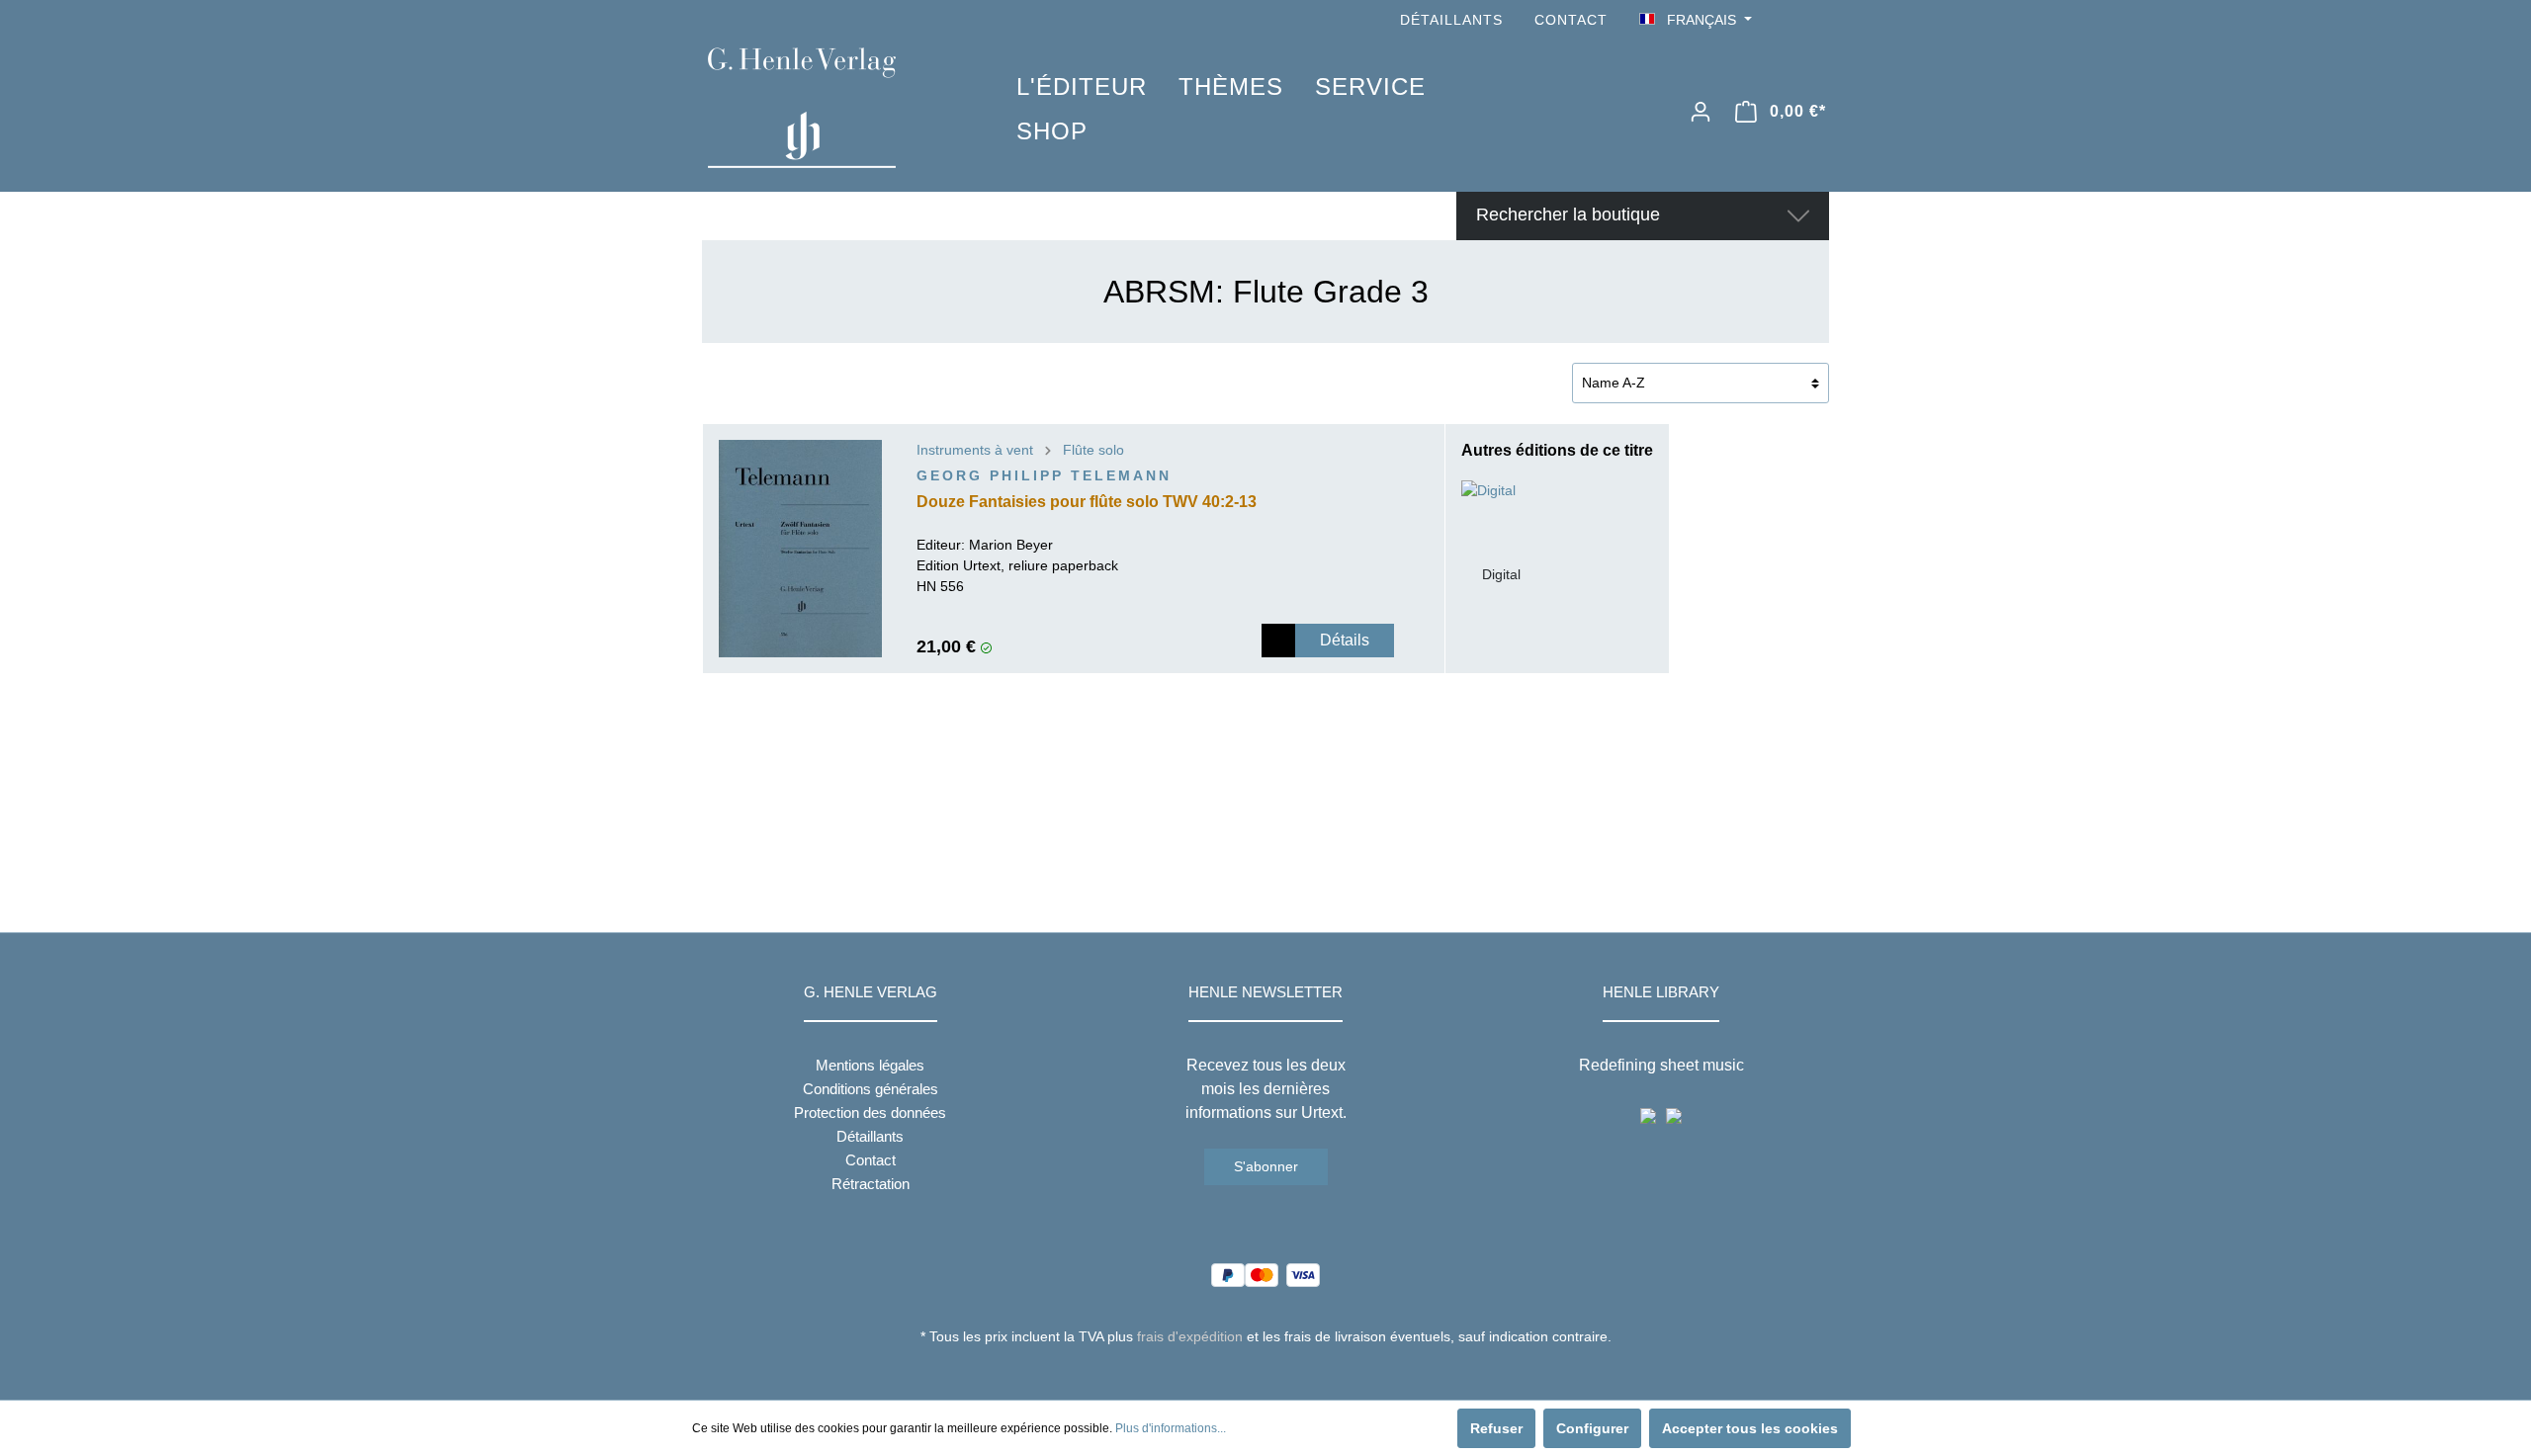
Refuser (1496, 1428)
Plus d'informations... (1171, 1428)
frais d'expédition (1190, 1336)
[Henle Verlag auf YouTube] (1789, 20)
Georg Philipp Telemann (1044, 475)
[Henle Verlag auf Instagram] (1817, 20)
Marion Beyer (1011, 545)
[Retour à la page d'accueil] (832, 108)
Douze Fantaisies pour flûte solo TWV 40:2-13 (1087, 502)
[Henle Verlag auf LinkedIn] (1281, 1373)
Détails (1345, 640)
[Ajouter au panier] (1278, 641)
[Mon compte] (1701, 112)
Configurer (1592, 1428)
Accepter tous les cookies (1750, 1428)
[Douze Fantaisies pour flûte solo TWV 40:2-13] (800, 549)
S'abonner (1266, 1166)
